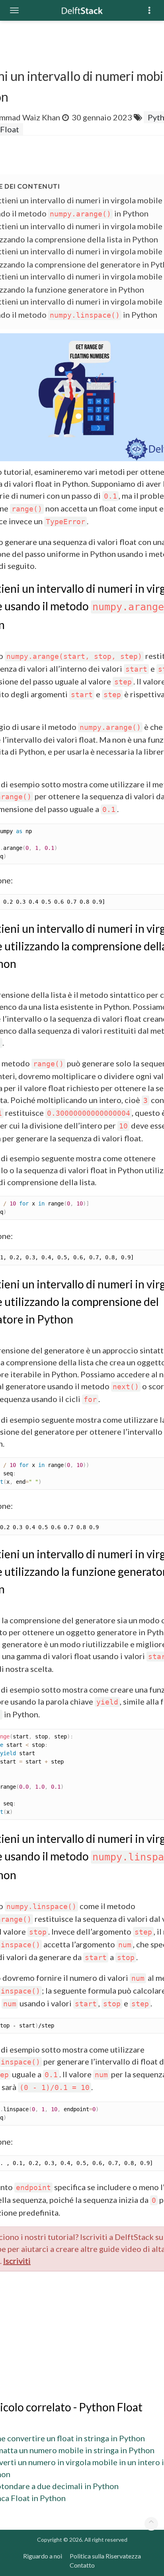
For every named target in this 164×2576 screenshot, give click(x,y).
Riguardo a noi (43, 2556)
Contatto (82, 2565)
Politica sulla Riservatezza (105, 2556)
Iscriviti (17, 2261)
